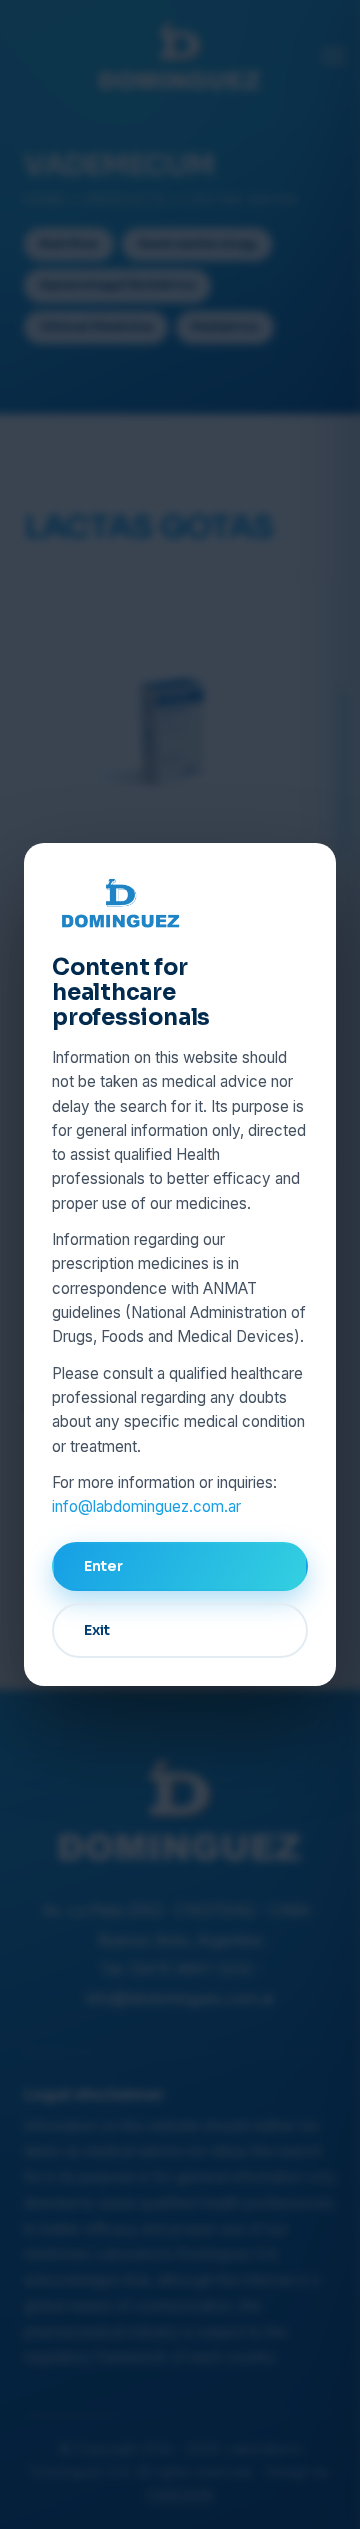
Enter (103, 1566)
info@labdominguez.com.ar (146, 1506)
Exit (97, 1630)
